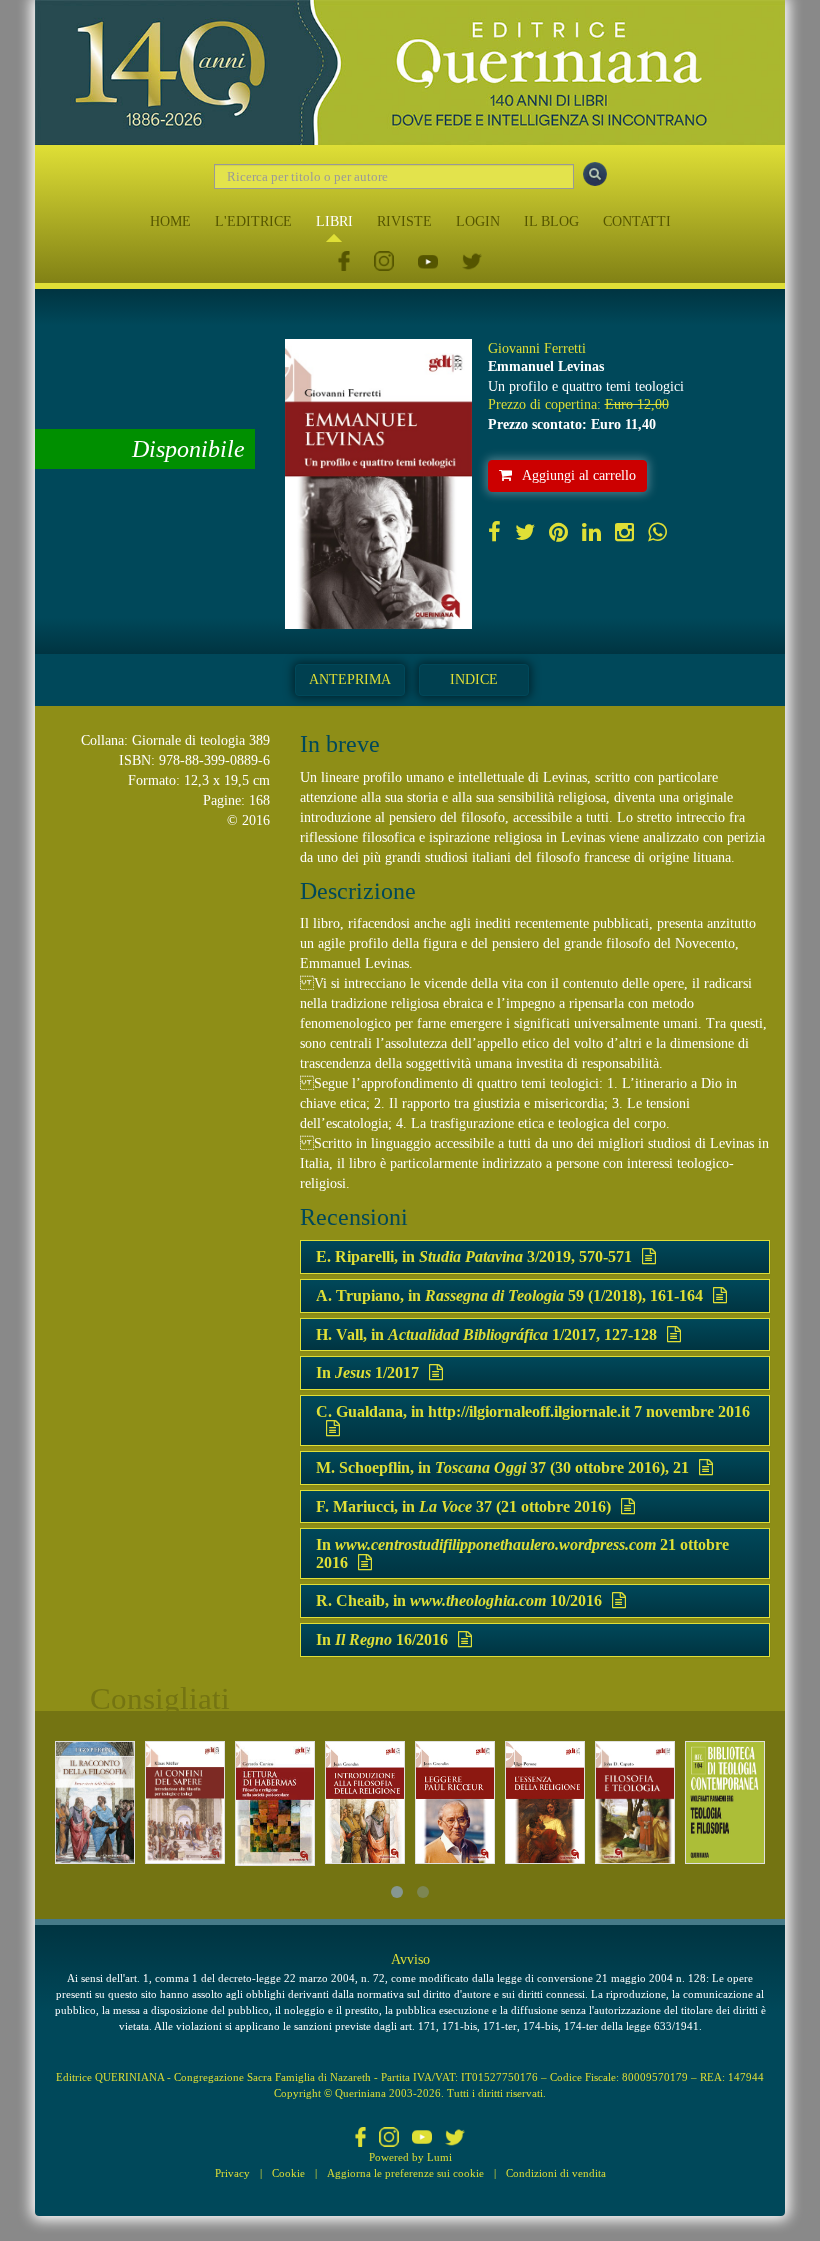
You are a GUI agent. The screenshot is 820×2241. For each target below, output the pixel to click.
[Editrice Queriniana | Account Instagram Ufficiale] (384, 262)
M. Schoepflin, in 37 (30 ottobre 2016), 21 (502, 1467)
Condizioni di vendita (556, 2173)
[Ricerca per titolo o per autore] (595, 174)
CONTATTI (637, 221)
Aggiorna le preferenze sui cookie (405, 2173)
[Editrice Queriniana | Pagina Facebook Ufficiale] (344, 262)
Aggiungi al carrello (579, 475)
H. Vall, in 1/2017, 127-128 (486, 1334)
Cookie (288, 2173)
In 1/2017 (367, 1372)
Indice (474, 679)
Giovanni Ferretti (537, 348)
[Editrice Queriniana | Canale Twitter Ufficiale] (472, 262)
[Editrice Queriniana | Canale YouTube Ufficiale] (428, 262)
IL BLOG (551, 221)
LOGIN (478, 221)
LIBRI (334, 221)
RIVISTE (404, 221)
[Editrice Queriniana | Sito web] (410, 72)
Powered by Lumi (410, 2157)
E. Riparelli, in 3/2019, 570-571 (474, 1256)
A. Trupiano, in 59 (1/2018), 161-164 (509, 1295)
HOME (170, 221)
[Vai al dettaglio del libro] (95, 1802)
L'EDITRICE (253, 221)
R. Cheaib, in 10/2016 (459, 1600)
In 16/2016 (382, 1639)
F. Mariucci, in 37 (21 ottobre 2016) (463, 1506)
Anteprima (350, 679)
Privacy (232, 2173)
